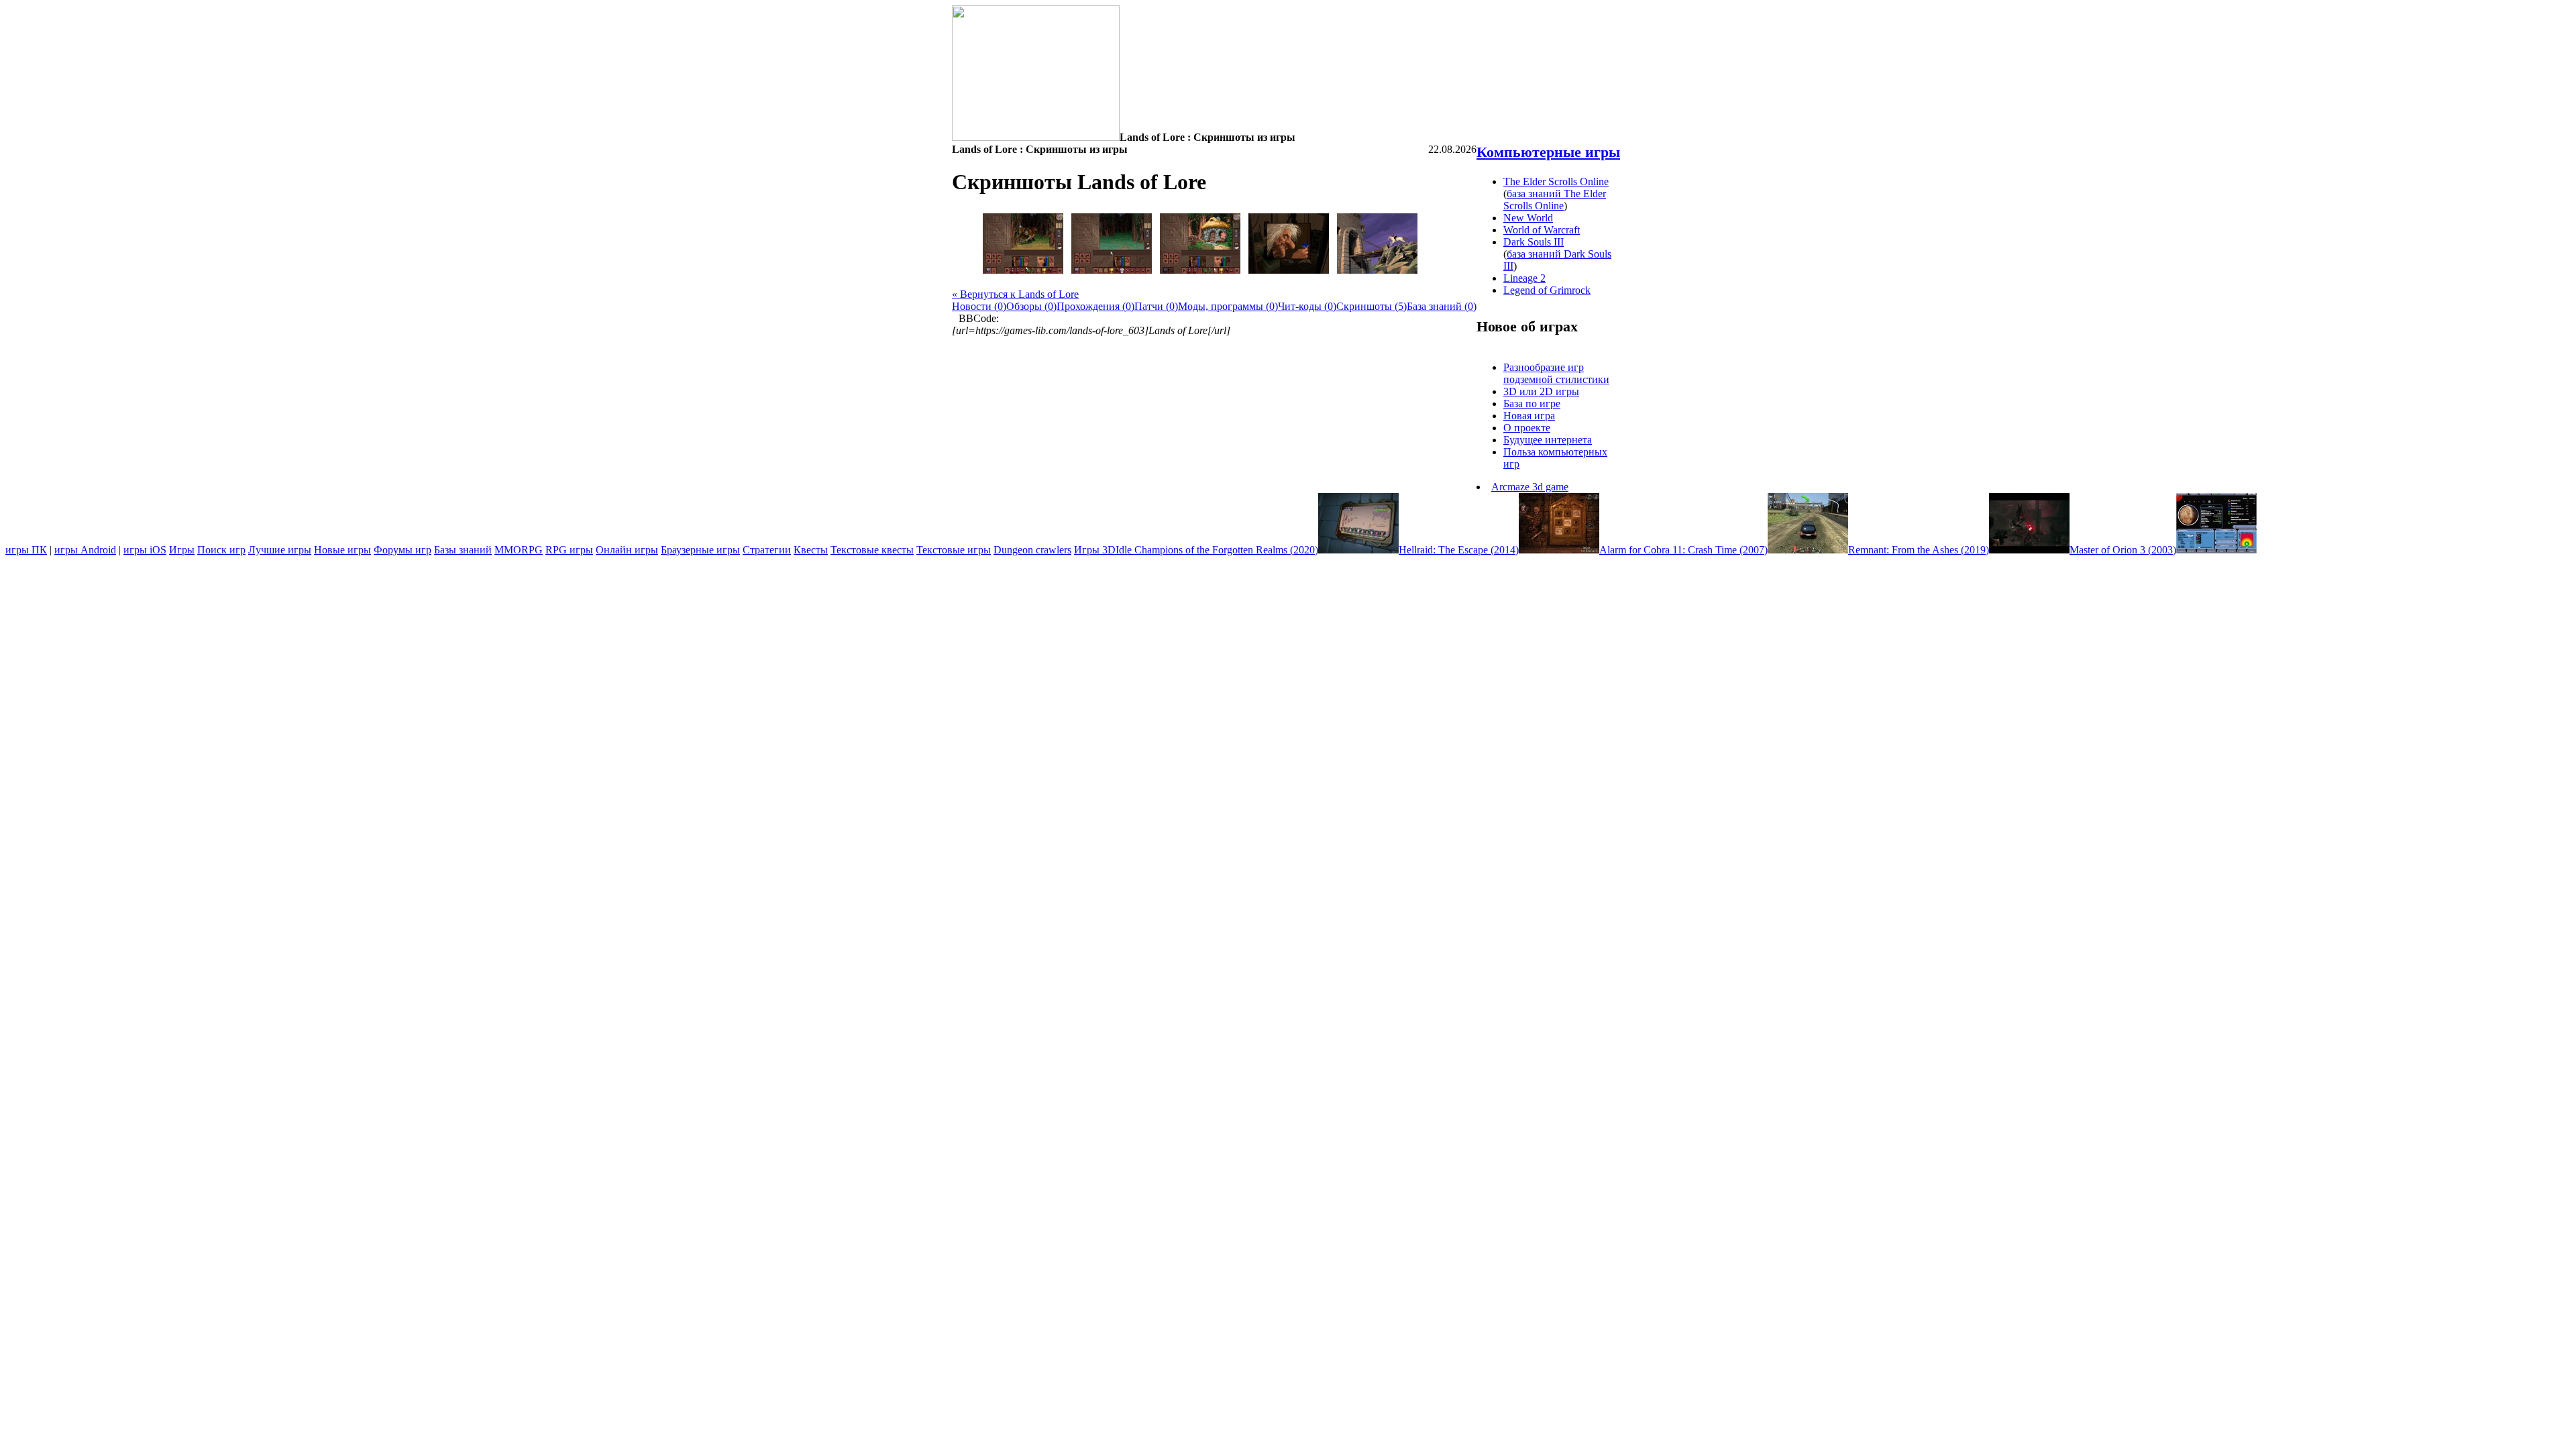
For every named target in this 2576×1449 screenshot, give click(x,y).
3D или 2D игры (1541, 391)
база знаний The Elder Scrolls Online (1555, 200)
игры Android (85, 550)
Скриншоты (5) (1372, 306)
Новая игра (1529, 416)
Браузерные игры (700, 550)
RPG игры (569, 550)
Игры (182, 550)
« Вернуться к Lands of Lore (1015, 294)
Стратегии (767, 550)
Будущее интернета (1548, 440)
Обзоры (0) (1031, 306)
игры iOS (145, 550)
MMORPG (519, 550)
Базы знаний (463, 550)
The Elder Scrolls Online (1556, 181)
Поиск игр (221, 550)
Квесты (811, 550)
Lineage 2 (1524, 278)
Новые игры (342, 550)
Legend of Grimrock (1547, 290)
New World (1528, 218)
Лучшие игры (280, 550)
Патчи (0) (1156, 306)
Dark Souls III (1534, 242)
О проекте (1527, 428)
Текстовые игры (954, 550)
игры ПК (26, 550)
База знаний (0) (1442, 306)
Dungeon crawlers (1032, 550)
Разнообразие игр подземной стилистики (1556, 373)
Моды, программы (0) (1228, 306)
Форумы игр (402, 550)
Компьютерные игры (1548, 152)
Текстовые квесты (872, 550)
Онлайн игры (627, 550)
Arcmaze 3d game (1530, 487)
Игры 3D (1095, 550)
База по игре (1532, 404)
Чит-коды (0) (1307, 306)
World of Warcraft (1542, 230)
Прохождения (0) (1095, 306)
